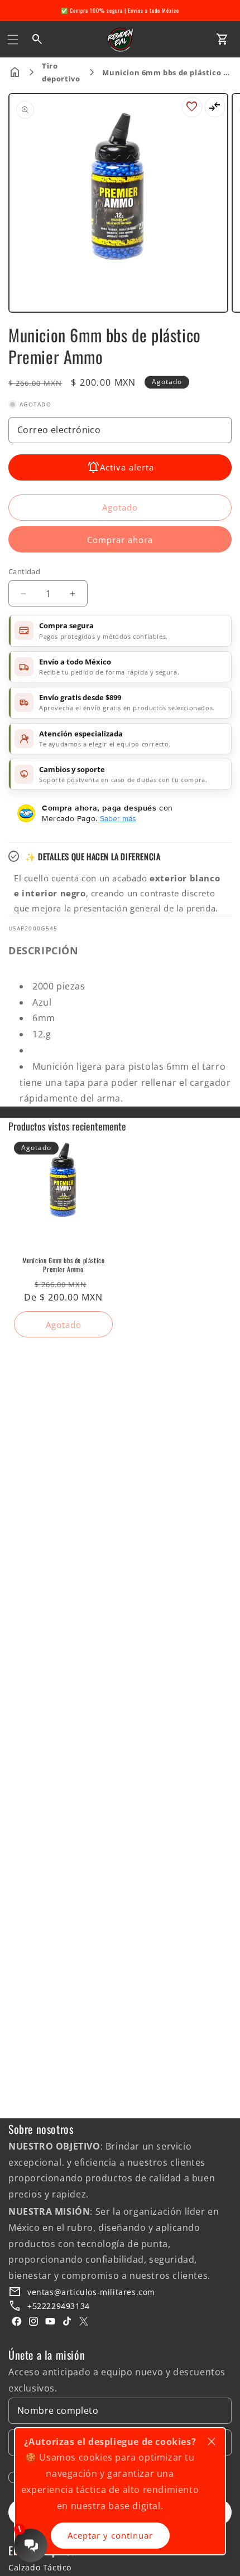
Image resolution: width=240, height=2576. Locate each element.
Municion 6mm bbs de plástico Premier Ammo (64, 1265)
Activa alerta (127, 467)
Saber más (118, 818)
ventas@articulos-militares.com (91, 2292)
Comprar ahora (120, 540)
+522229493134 (59, 2306)
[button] (13, 40)
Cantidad (24, 571)
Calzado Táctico (40, 2567)
